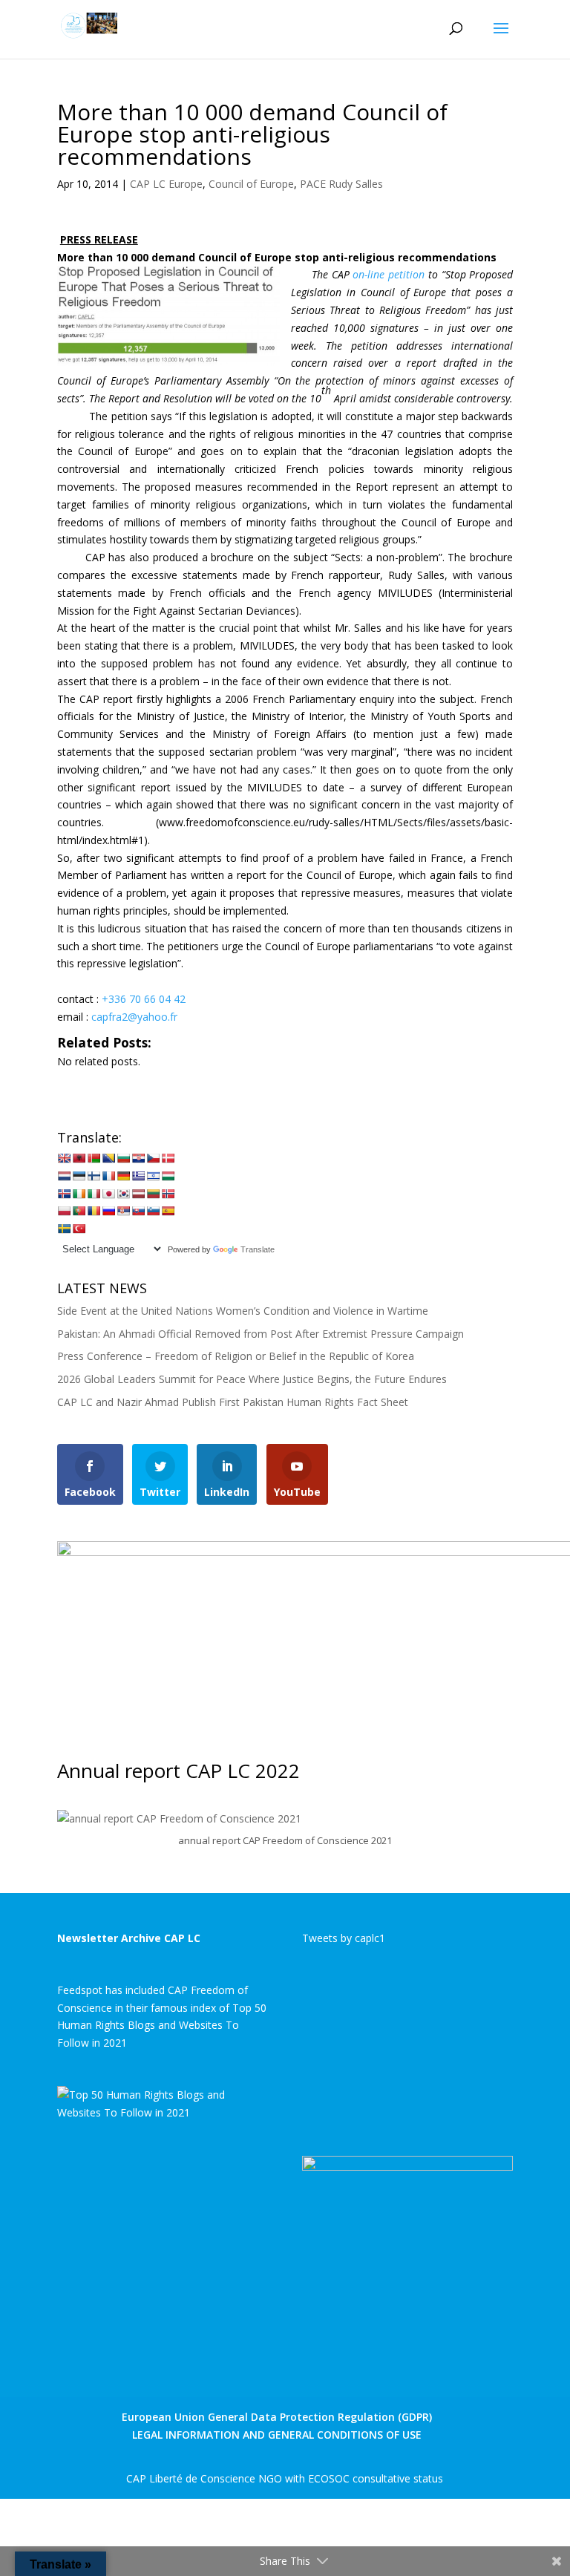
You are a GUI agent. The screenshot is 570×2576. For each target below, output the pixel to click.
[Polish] (64, 1211)
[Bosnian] (108, 1158)
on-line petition (389, 274)
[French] (108, 1176)
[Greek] (138, 1176)
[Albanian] (79, 1158)
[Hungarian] (168, 1176)
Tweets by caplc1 (344, 1938)
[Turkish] (79, 1229)
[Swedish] (64, 1229)
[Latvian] (138, 1194)
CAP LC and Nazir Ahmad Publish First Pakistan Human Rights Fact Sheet (233, 1402)
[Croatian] (138, 1158)
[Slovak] (138, 1211)
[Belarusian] (94, 1158)
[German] (123, 1176)
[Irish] (79, 1194)
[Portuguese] (79, 1211)
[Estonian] (79, 1176)
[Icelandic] (64, 1194)
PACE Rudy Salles (341, 184)
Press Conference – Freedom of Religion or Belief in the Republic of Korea (236, 1356)
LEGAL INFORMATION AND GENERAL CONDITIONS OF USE (277, 2435)
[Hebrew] (153, 1176)
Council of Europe (251, 184)
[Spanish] (168, 1211)
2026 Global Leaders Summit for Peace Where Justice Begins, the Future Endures (252, 1379)
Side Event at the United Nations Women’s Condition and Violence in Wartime (243, 1311)
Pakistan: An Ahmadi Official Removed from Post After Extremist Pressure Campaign (261, 1334)
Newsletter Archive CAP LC (129, 1938)
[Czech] (153, 1158)
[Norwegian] (168, 1194)
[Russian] (108, 1211)
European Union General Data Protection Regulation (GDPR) (277, 2417)
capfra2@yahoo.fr (134, 1017)
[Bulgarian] (123, 1158)
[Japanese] (108, 1194)
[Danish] (168, 1158)
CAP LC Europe (166, 184)
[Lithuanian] (153, 1194)
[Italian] (94, 1194)
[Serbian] (123, 1211)
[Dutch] (64, 1176)
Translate (258, 1249)
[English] (64, 1158)
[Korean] (123, 1194)
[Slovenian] (153, 1211)
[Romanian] (94, 1211)
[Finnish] (94, 1176)
